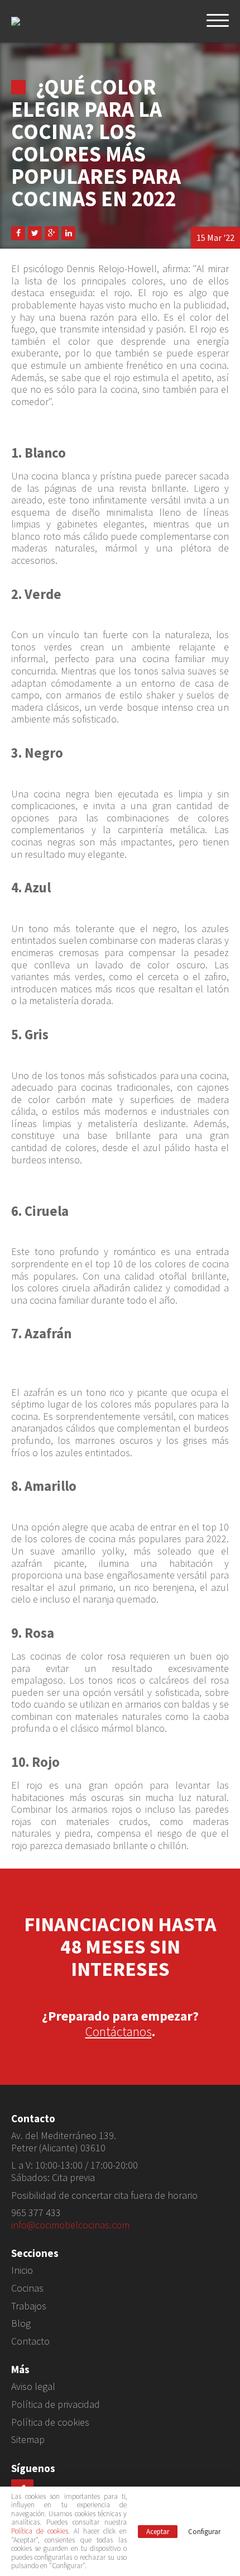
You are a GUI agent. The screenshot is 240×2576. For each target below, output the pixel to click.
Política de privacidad (56, 2404)
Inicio (22, 2270)
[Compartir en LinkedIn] (68, 233)
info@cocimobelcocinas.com (70, 2225)
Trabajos (29, 2306)
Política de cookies (50, 2422)
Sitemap (28, 2440)
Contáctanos (119, 2031)
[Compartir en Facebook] (18, 233)
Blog (21, 2323)
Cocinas (27, 2288)
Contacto (30, 2341)
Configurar (204, 2532)
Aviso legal (33, 2387)
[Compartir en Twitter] (35, 233)
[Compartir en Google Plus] (52, 233)
